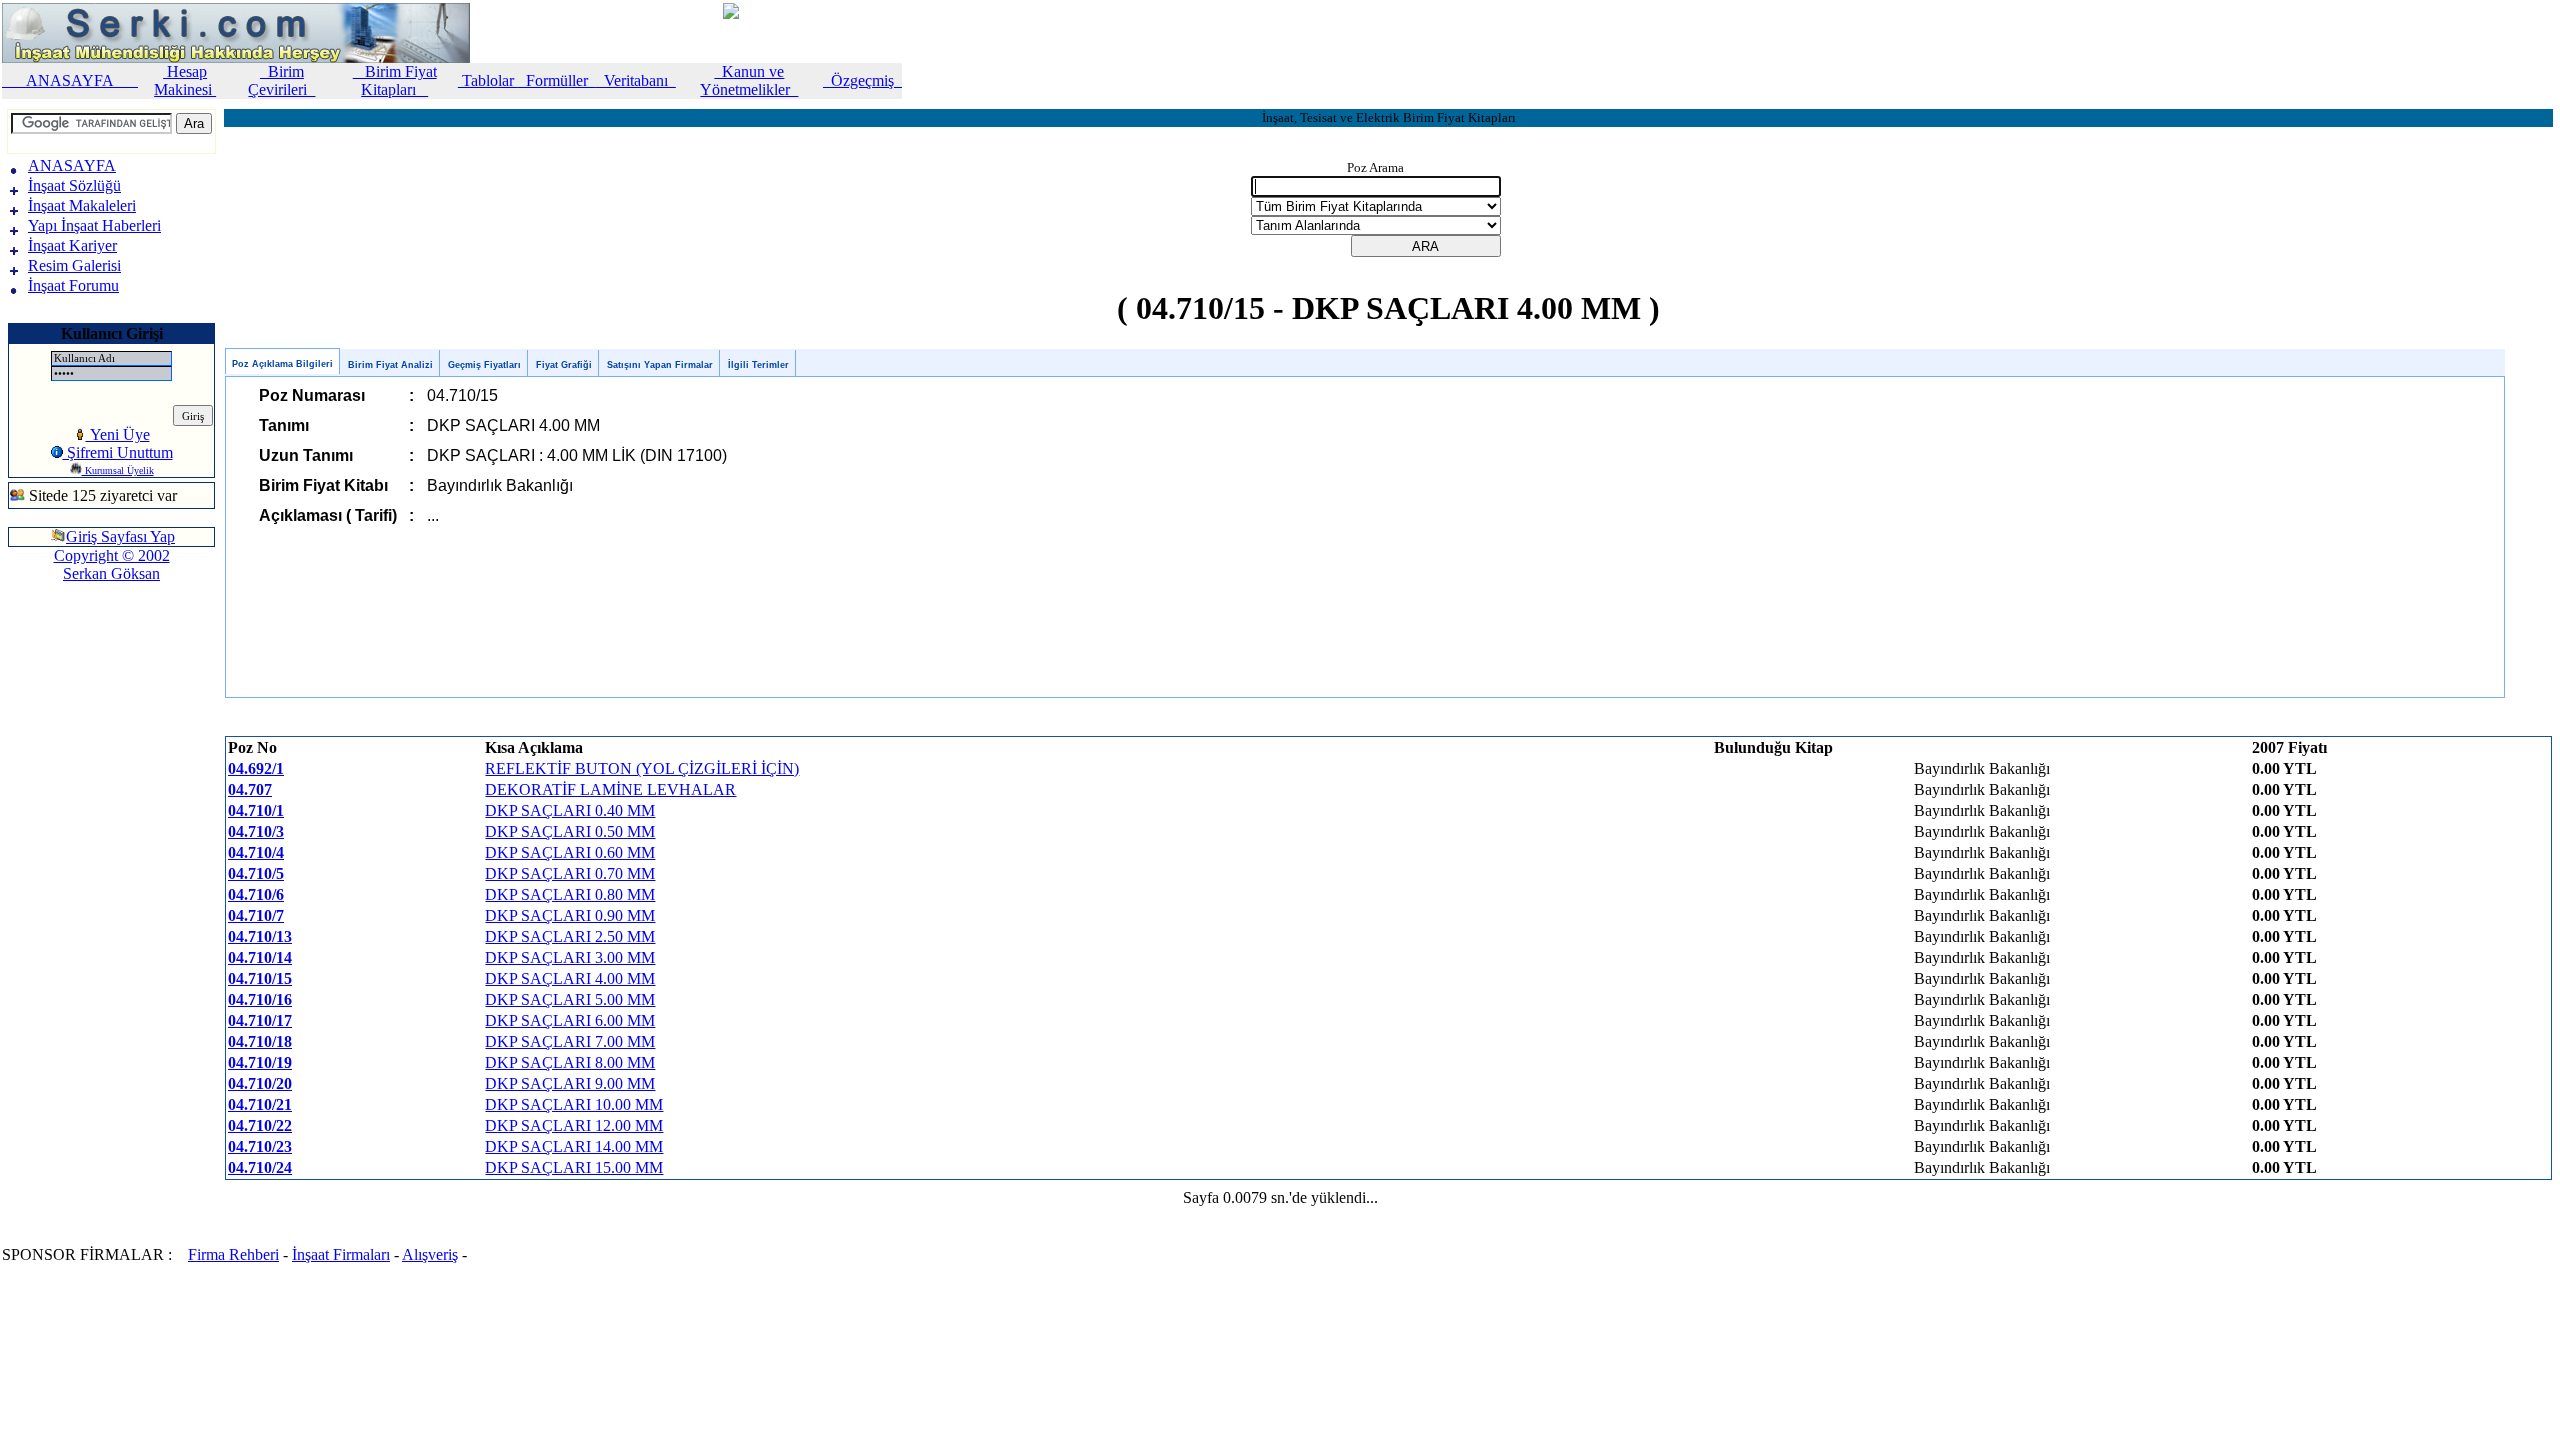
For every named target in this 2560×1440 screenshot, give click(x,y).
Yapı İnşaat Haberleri (94, 225)
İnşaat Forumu (73, 285)
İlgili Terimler (758, 365)
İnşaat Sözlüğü (74, 185)
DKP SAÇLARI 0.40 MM (570, 810)
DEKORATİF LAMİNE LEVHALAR (610, 789)
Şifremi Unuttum (118, 452)
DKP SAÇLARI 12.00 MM (574, 1125)
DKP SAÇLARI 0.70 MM (570, 873)
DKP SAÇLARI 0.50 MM (570, 831)
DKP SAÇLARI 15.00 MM (574, 1167)
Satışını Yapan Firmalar (660, 365)
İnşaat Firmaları (341, 1254)
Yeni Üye (118, 434)
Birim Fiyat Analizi (390, 365)
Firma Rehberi (233, 1254)
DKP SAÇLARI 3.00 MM (570, 957)
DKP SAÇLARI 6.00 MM (570, 1020)
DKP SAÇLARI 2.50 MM (570, 936)
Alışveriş (430, 1254)
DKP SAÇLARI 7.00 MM (570, 1041)
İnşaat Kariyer (72, 245)
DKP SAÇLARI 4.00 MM (570, 978)
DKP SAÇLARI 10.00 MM (574, 1104)
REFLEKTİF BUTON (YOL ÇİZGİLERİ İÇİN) (642, 768)
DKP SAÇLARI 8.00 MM (570, 1062)
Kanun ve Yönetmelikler (749, 80)
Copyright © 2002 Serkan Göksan (112, 564)
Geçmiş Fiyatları (484, 365)
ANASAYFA (70, 80)
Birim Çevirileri (281, 80)
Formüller (557, 80)
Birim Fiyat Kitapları (395, 80)
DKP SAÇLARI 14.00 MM (574, 1146)
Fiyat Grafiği (564, 365)
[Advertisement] (68, 664)
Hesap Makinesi (185, 80)
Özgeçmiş (862, 80)
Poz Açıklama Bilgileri (282, 364)
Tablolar (488, 80)
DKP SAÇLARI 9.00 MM (570, 1083)
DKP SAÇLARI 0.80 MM (570, 894)
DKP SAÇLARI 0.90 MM (570, 915)
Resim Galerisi (74, 265)
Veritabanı (636, 80)
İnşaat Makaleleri (82, 205)
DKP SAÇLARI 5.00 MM (570, 999)
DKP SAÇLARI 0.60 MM (570, 852)
